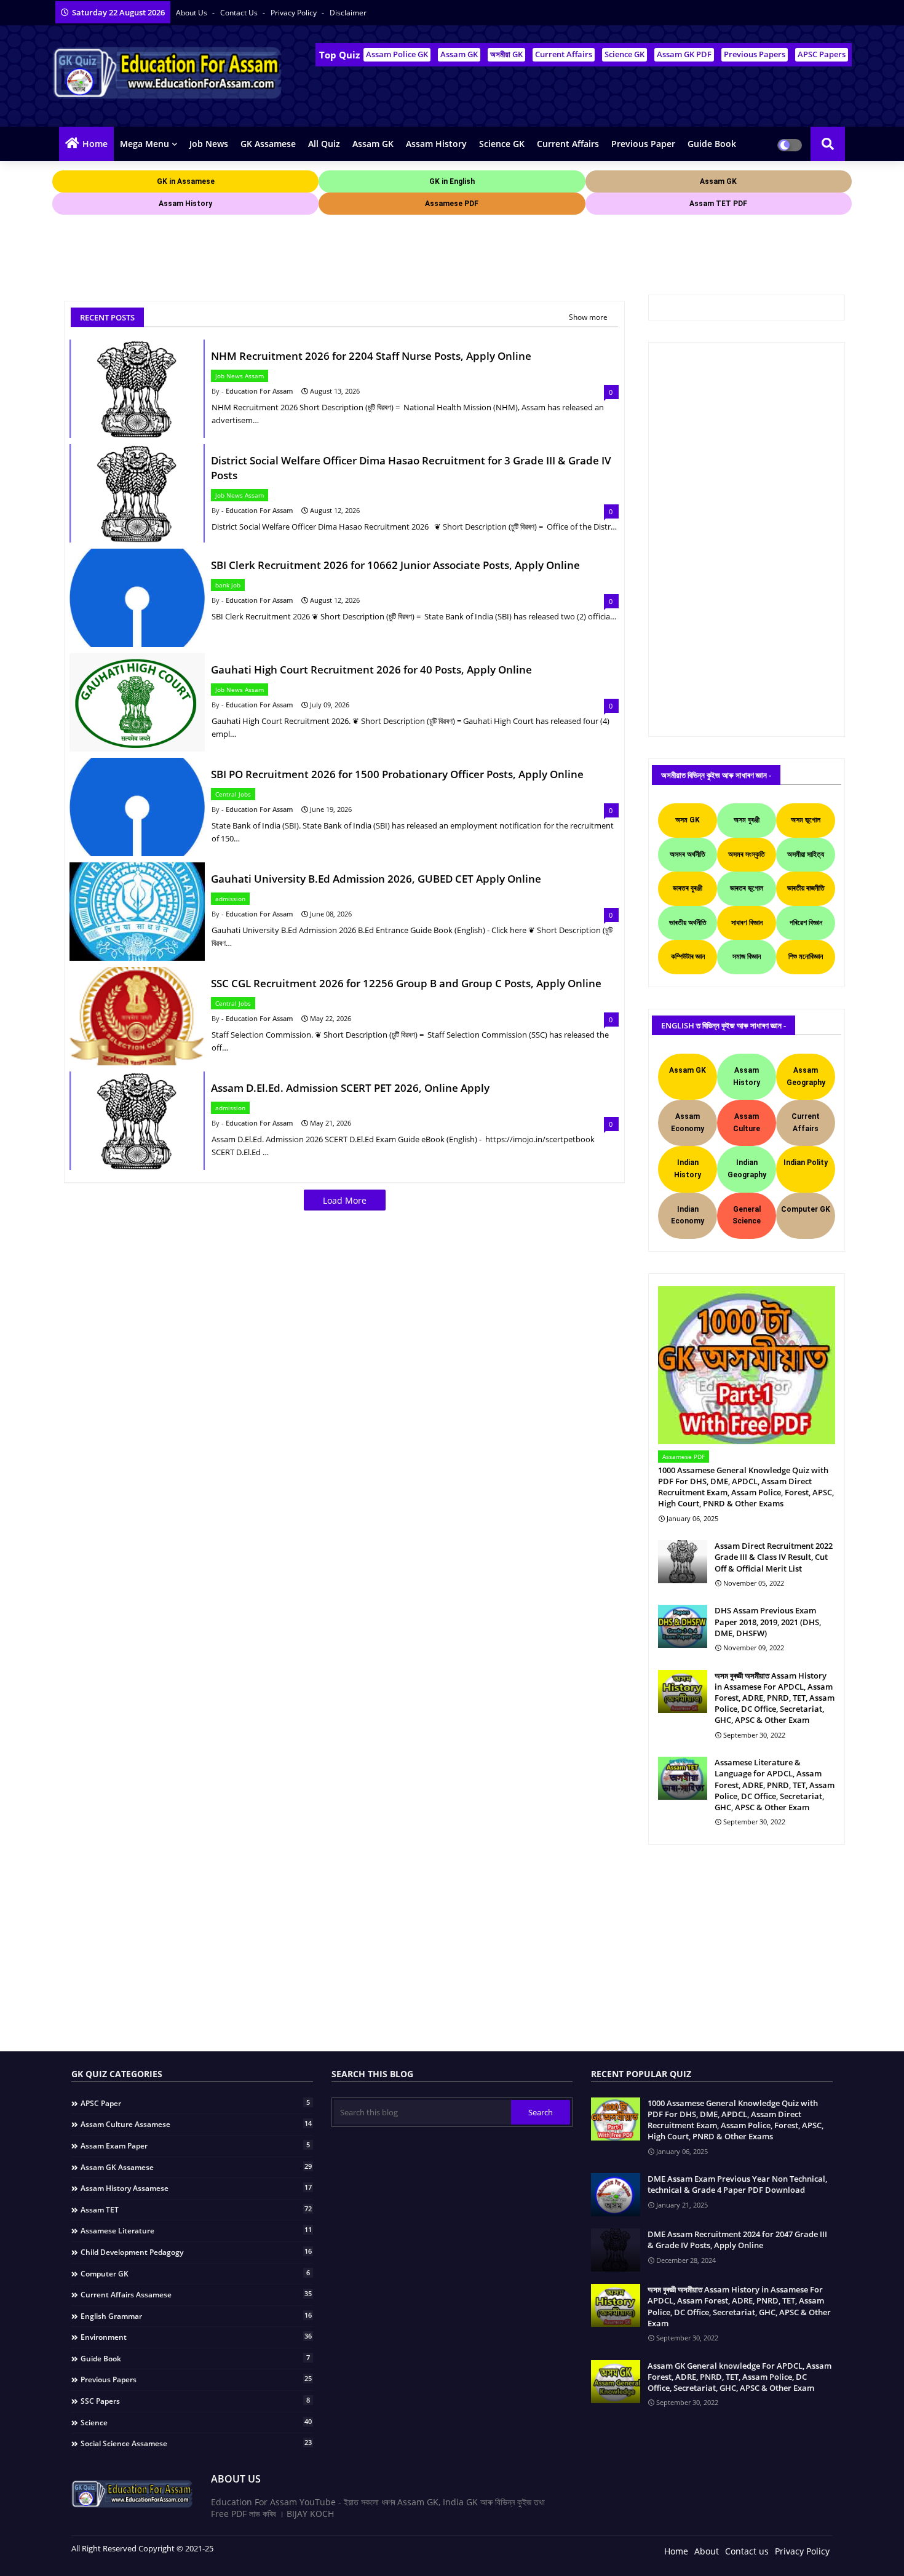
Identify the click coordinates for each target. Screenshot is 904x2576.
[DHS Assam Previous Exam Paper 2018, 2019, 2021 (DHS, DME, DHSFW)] (683, 1626)
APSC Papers (822, 54)
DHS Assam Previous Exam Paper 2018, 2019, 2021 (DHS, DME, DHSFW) (768, 1621)
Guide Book (712, 144)
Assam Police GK (397, 54)
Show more (588, 317)
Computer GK (195, 2273)
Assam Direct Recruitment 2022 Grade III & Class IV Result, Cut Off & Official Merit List (774, 1557)
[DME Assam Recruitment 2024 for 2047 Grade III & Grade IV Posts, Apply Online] (616, 2250)
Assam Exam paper (195, 2145)
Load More (345, 1200)
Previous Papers (755, 54)
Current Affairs (564, 54)
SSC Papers (195, 2401)
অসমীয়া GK (506, 54)
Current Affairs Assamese (196, 2294)
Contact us (240, 13)
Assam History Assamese (196, 2188)
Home (95, 144)
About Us (192, 13)
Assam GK (459, 54)
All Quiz (324, 144)
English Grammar (196, 2316)
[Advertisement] (276, 245)
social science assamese (196, 2443)
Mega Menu (145, 144)
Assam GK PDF (684, 54)
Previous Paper (643, 144)
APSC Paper (195, 2103)
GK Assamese (268, 144)
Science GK (624, 54)
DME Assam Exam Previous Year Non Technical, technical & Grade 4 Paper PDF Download (737, 2184)
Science (196, 2422)
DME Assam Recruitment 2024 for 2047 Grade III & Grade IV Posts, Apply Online (737, 2240)
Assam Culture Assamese (196, 2124)
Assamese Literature (196, 2230)
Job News (209, 144)
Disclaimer (348, 13)
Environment (196, 2337)
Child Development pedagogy (196, 2252)
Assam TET (196, 2209)
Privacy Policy (295, 13)
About (707, 2551)
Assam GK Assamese (196, 2167)
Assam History (436, 144)
